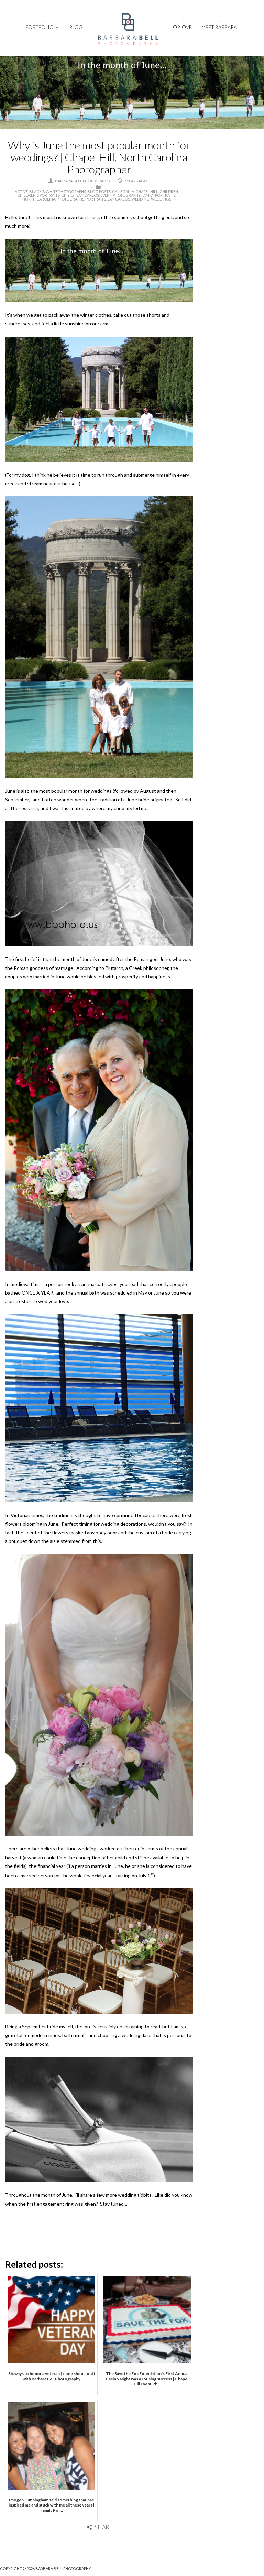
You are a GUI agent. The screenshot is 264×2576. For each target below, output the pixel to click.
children (169, 191)
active (21, 191)
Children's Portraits (38, 195)
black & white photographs (58, 191)
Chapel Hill (147, 191)
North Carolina (39, 199)
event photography (120, 195)
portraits (96, 199)
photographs (70, 199)
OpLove (182, 27)
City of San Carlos (80, 195)
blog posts (99, 191)
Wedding (140, 199)
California (123, 191)
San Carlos (119, 199)
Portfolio (42, 27)
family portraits (158, 195)
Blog (76, 27)
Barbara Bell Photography (83, 181)
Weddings (161, 199)
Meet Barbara (219, 27)
